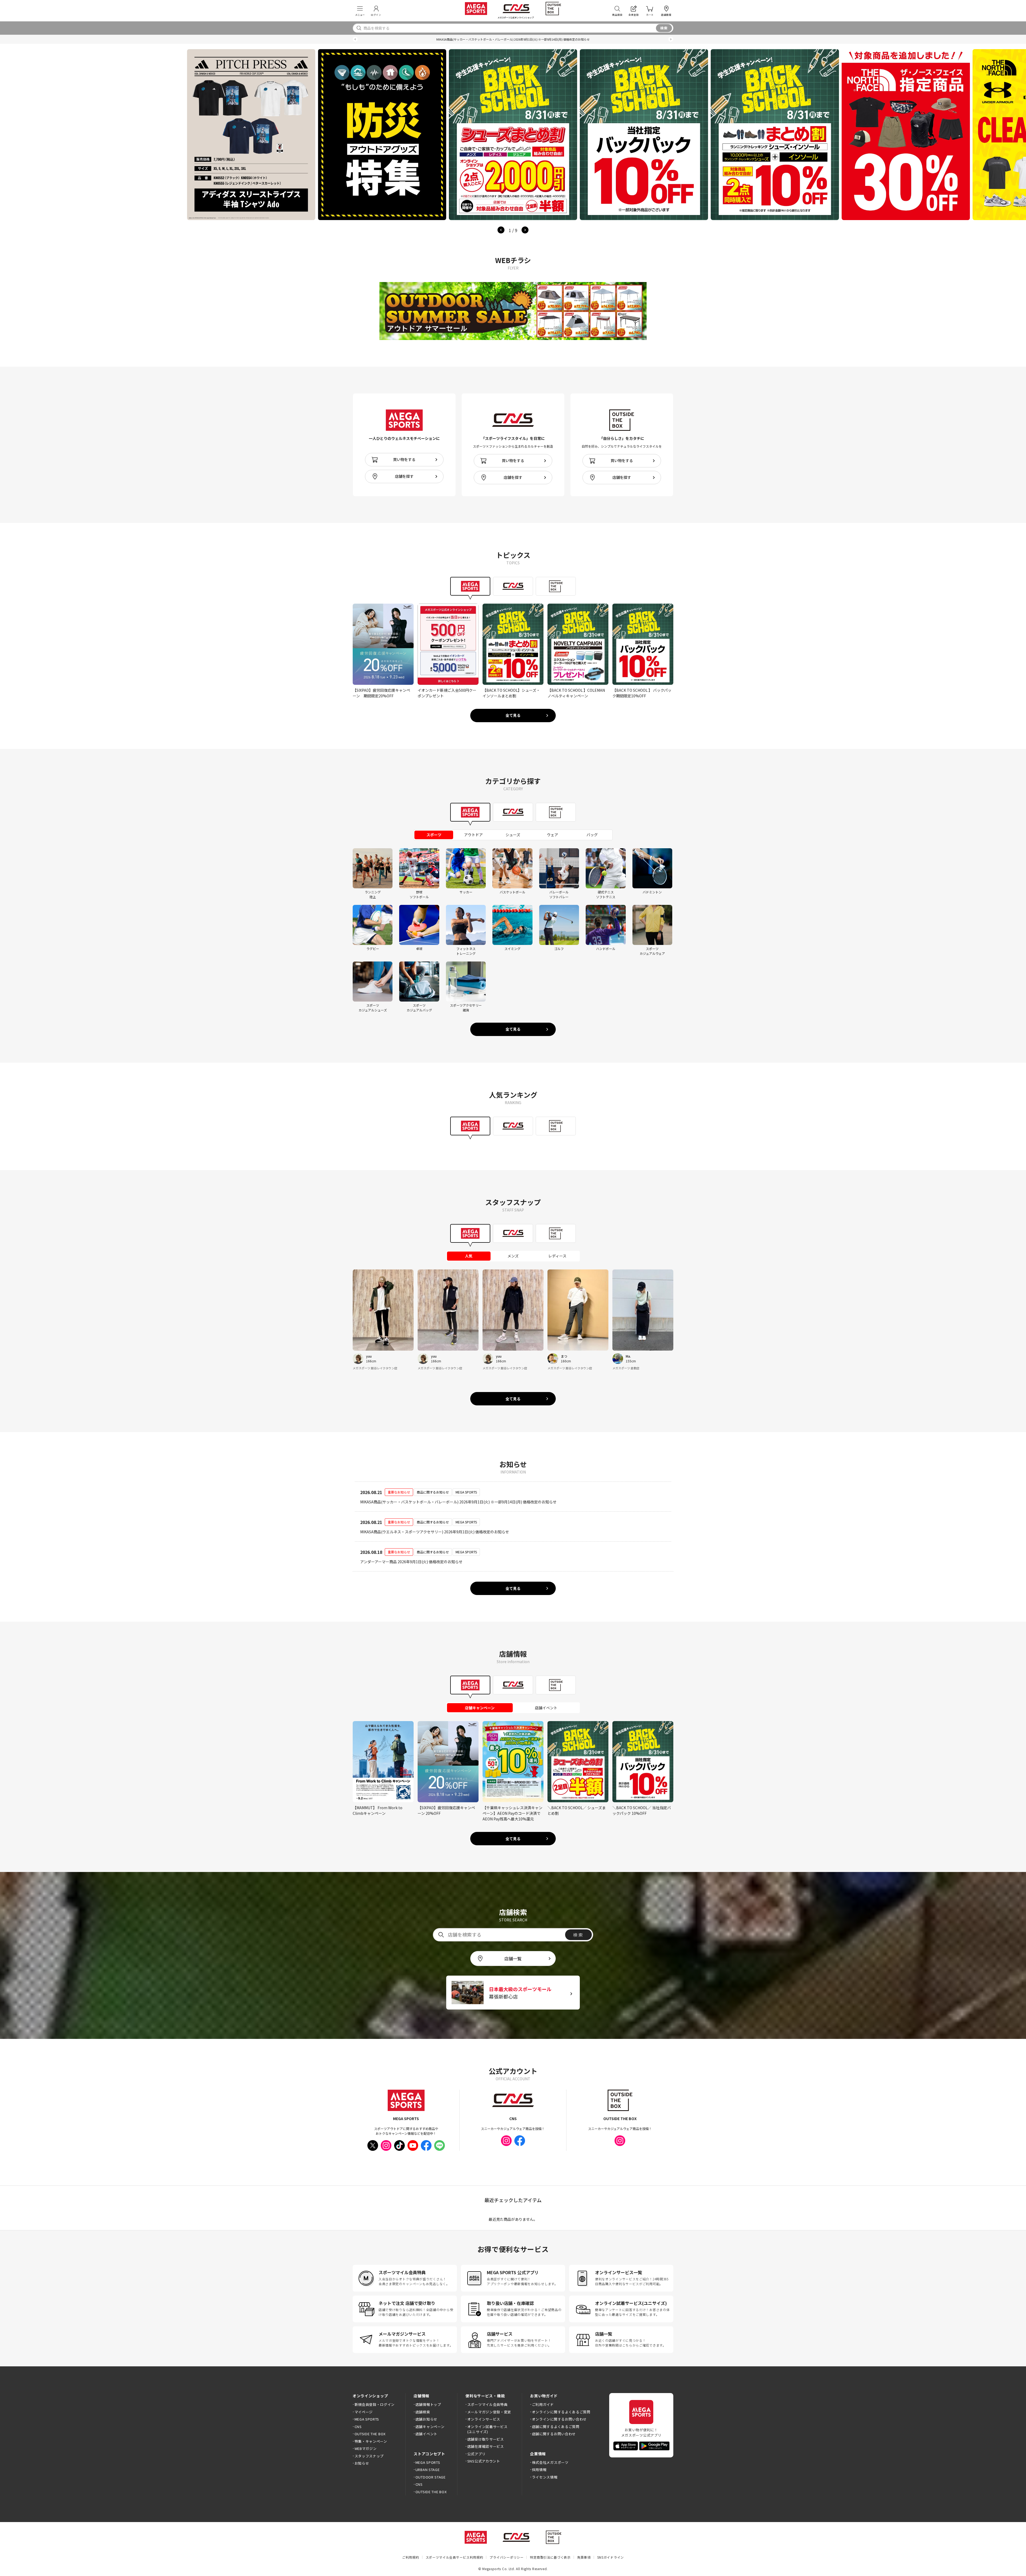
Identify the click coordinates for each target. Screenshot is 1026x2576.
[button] (355, 39)
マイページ (364, 2412)
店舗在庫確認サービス (486, 2446)
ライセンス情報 (545, 2477)
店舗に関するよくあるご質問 (556, 2427)
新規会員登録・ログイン (375, 2404)
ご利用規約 (411, 2557)
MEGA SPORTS (367, 2419)
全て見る (513, 715)
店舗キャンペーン (430, 2427)
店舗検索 (423, 2412)
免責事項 (584, 2557)
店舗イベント (426, 2434)
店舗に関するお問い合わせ (554, 2434)
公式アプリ (476, 2454)
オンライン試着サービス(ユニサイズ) (487, 2429)
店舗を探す (404, 476)
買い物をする (404, 459)
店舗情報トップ (428, 2404)
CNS (358, 2427)
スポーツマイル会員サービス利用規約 (454, 2557)
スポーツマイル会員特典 (487, 2404)
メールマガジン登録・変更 (489, 2412)
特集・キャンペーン (371, 2441)
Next (525, 230)
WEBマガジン (366, 2448)
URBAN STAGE (428, 2470)
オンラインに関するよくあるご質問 (561, 2412)
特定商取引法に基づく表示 (550, 2557)
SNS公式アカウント (484, 2461)
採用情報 (539, 2470)
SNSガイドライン (611, 2557)
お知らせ (362, 2463)
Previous (501, 230)
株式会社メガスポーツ (550, 2462)
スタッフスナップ (369, 2456)
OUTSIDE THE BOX (370, 2434)
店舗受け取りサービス (486, 2439)
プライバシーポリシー (506, 2557)
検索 (664, 28)
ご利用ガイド (543, 2404)
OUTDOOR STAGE (431, 2477)
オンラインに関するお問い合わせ (559, 2419)
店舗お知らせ (426, 2419)
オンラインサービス (484, 2419)
